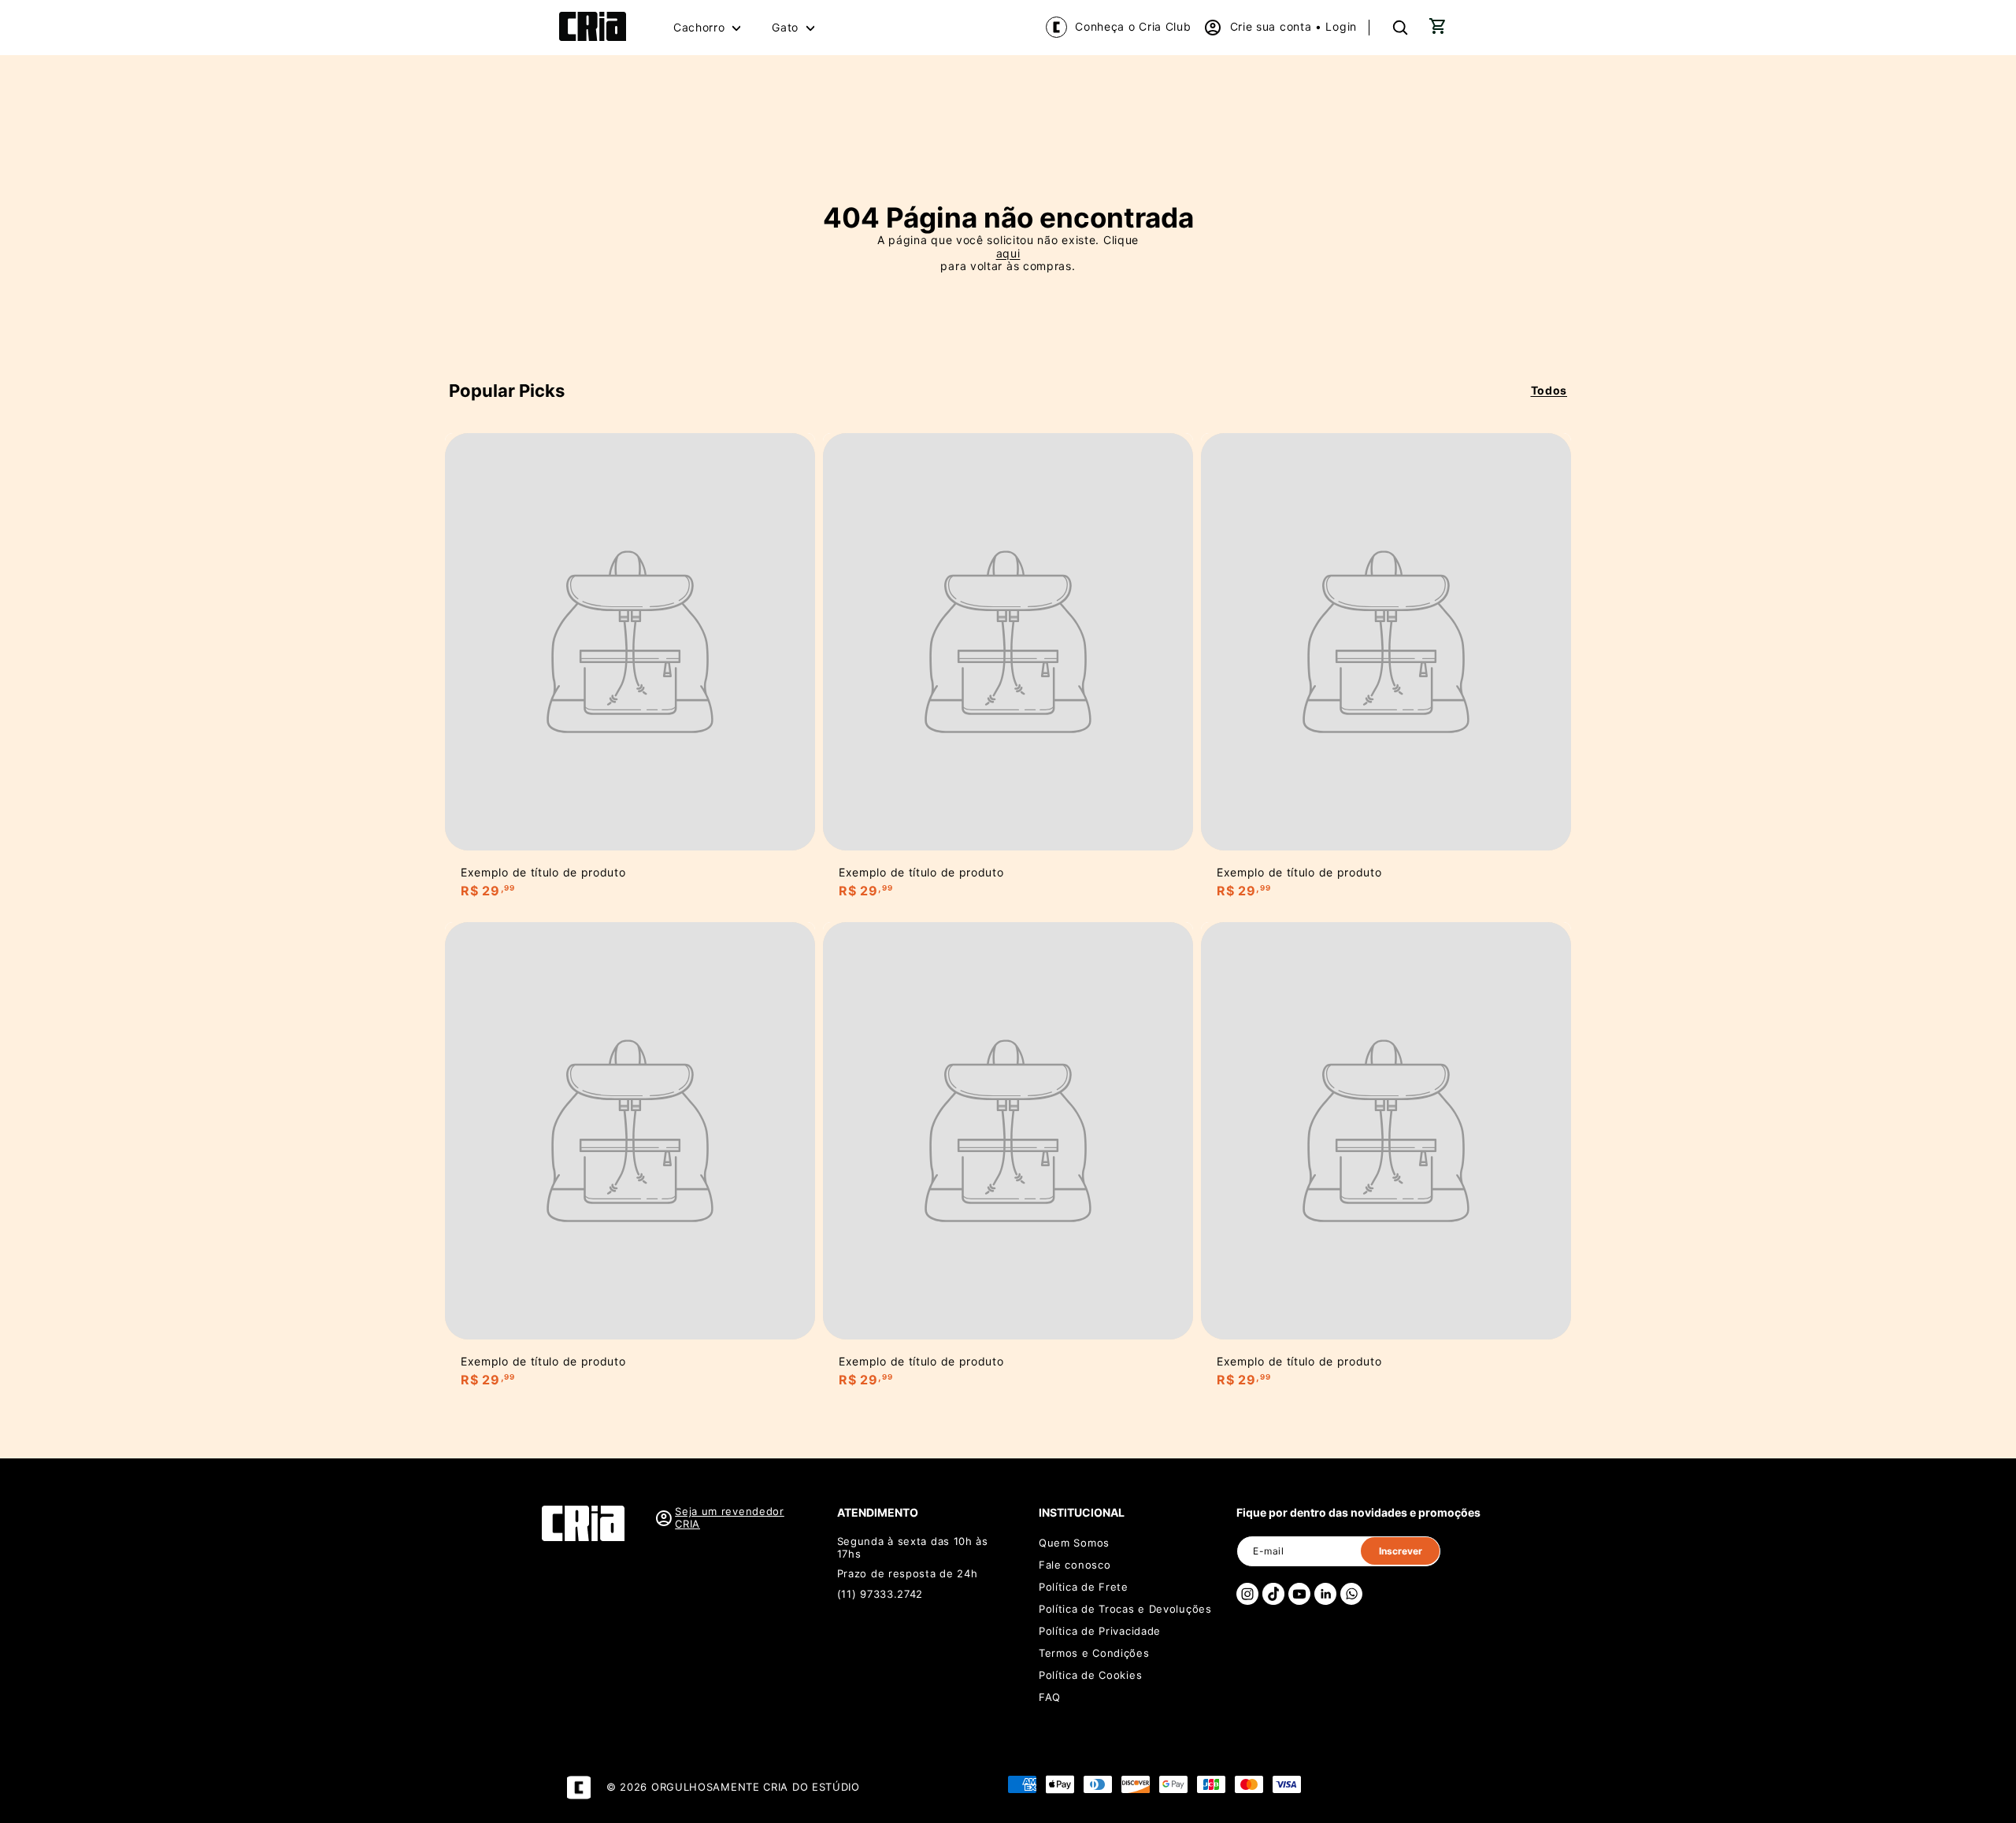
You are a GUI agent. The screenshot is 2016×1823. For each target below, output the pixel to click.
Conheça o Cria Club (1133, 26)
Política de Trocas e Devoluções (1125, 1609)
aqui (1008, 254)
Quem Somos (1074, 1543)
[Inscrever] (1400, 1551)
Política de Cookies (1090, 1675)
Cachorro (701, 27)
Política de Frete (1084, 1587)
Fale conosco (1075, 1565)
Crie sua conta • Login (1293, 26)
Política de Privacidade (1100, 1631)
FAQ (1050, 1697)
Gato (787, 27)
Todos (1549, 391)
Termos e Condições (1094, 1653)
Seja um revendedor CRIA (730, 1518)
